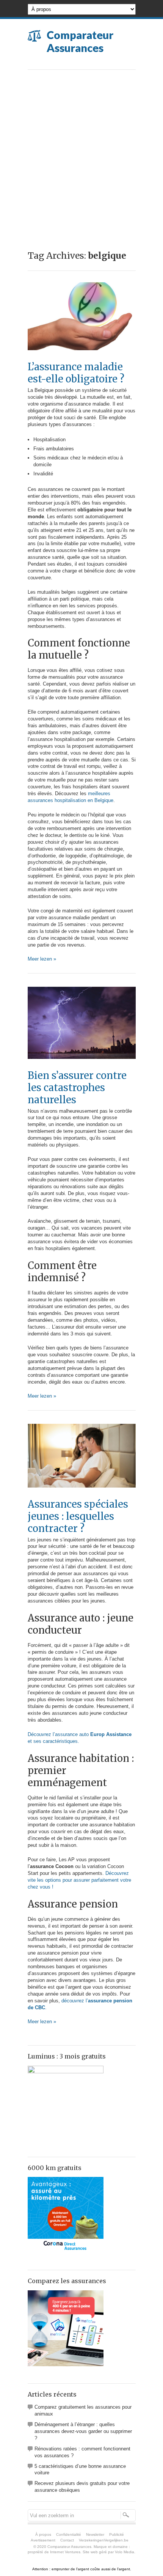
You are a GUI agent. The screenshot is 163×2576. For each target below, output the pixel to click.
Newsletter (95, 2534)
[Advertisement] (81, 155)
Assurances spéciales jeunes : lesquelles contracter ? (78, 1516)
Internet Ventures (65, 2552)
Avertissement (43, 2540)
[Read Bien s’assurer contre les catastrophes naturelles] (82, 1067)
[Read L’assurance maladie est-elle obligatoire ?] (82, 358)
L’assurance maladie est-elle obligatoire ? (76, 373)
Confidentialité (69, 2534)
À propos (43, 2534)
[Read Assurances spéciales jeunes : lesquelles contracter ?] (82, 1495)
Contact (67, 2540)
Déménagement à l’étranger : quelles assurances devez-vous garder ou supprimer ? (83, 2431)
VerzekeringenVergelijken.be (104, 2540)
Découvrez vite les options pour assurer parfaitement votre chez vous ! (79, 1880)
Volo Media (125, 2552)
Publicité (117, 2534)
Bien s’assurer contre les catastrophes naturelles (77, 1088)
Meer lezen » (42, 959)
